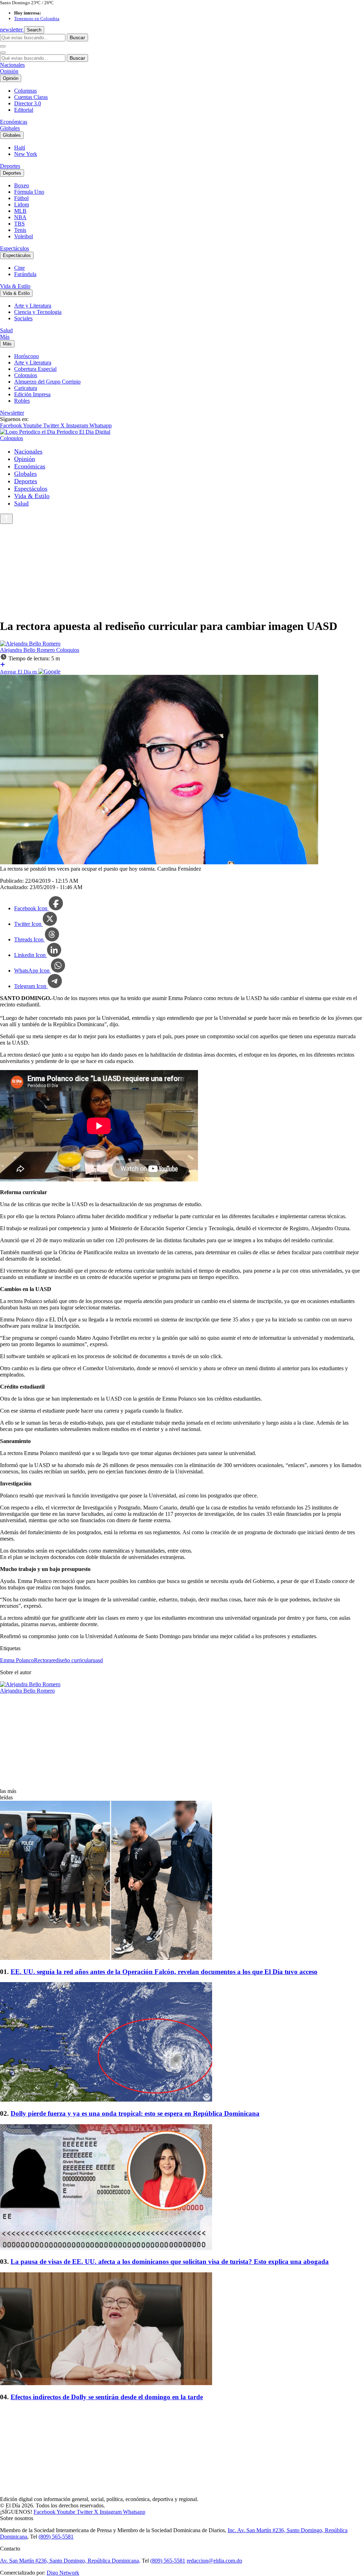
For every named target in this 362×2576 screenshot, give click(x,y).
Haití (20, 148)
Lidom (22, 205)
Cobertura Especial (35, 369)
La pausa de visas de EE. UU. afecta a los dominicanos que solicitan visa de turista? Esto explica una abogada (170, 2262)
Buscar (77, 37)
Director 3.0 (28, 103)
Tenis (20, 230)
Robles (22, 401)
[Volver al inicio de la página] (6, 519)
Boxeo (22, 185)
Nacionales (12, 65)
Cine (19, 268)
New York (26, 154)
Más (5, 337)
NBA (20, 217)
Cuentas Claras (31, 97)
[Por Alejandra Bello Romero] (30, 644)
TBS (19, 224)
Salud (6, 330)
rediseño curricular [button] (72, 1660)
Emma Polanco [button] (17, 1660)
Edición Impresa (32, 394)
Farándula (25, 274)
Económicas (14, 122)
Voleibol (24, 236)
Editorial (24, 110)
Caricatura (26, 388)
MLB (20, 211)
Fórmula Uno (29, 192)
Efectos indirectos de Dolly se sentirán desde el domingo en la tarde (107, 2397)
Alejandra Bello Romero (28, 650)
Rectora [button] (43, 1660)
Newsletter (12, 413)
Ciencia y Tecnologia (38, 312)
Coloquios (26, 375)
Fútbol (21, 198)
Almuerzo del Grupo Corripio (47, 382)
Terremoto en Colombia (37, 19)
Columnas (25, 91)
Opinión (9, 71)
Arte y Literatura (33, 306)
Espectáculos (14, 248)
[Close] (3, 53)
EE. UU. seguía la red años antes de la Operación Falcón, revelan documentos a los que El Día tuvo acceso (164, 1972)
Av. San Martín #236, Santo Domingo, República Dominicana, (70, 2561)
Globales (10, 128)
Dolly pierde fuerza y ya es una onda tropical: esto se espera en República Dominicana (135, 2113)
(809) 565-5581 (56, 2537)
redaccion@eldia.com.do (214, 2561)
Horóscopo (27, 356)
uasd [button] (98, 1660)
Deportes (10, 166)
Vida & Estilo (15, 286)
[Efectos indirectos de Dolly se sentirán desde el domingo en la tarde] (181, 2329)
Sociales (23, 318)
